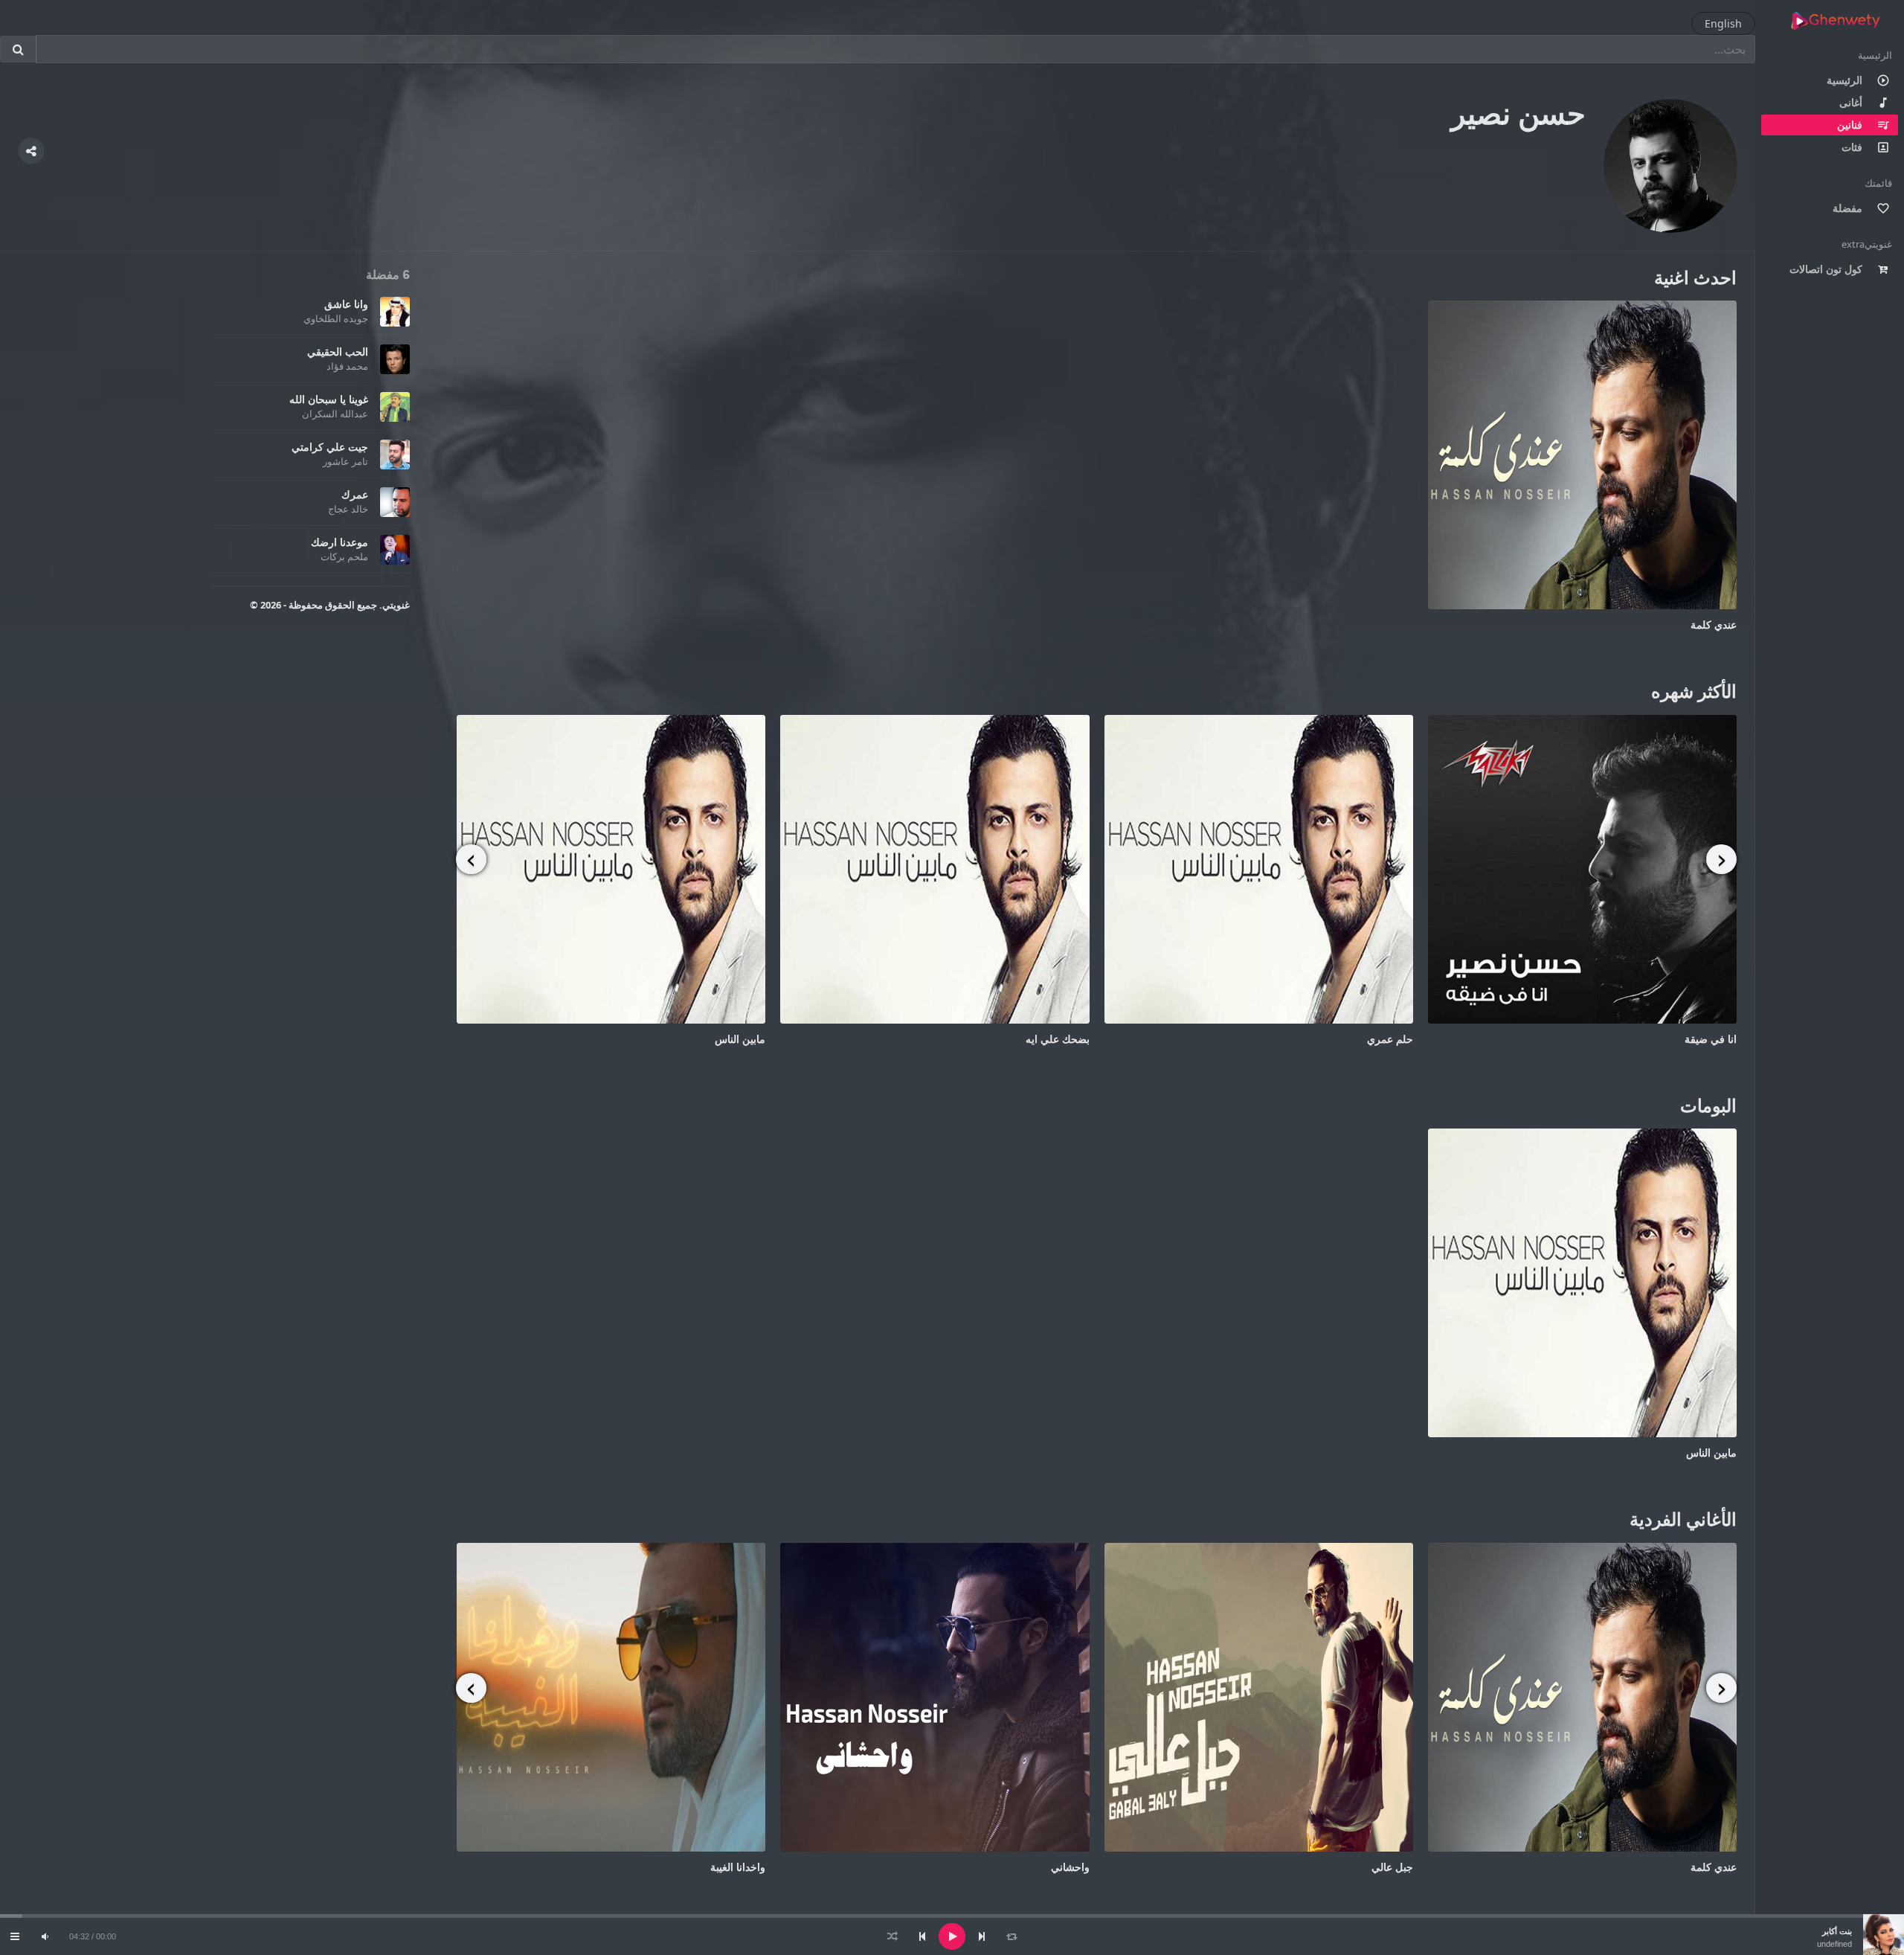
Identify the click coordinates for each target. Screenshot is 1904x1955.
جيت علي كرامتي (330, 447)
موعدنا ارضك (340, 542)
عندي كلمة (1714, 625)
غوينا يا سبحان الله (329, 399)
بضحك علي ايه (1058, 1039)
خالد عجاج (348, 509)
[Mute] (45, 1936)
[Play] (952, 1936)
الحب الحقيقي (338, 351)
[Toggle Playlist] (15, 1936)
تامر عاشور (345, 461)
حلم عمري (1390, 1039)
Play (1582, 455)
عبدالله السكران (335, 414)
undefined (1834, 1944)
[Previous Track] (922, 1936)
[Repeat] (1011, 1936)
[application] (952, 1936)
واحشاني (1069, 1867)
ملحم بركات (344, 556)
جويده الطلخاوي (336, 318)
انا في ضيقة (1711, 1039)
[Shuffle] (892, 1936)
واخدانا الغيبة (738, 1867)
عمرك (355, 494)
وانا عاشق (346, 304)
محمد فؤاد (347, 366)
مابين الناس (740, 1039)
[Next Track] (982, 1936)
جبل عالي (1392, 1867)
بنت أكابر (1837, 1931)
